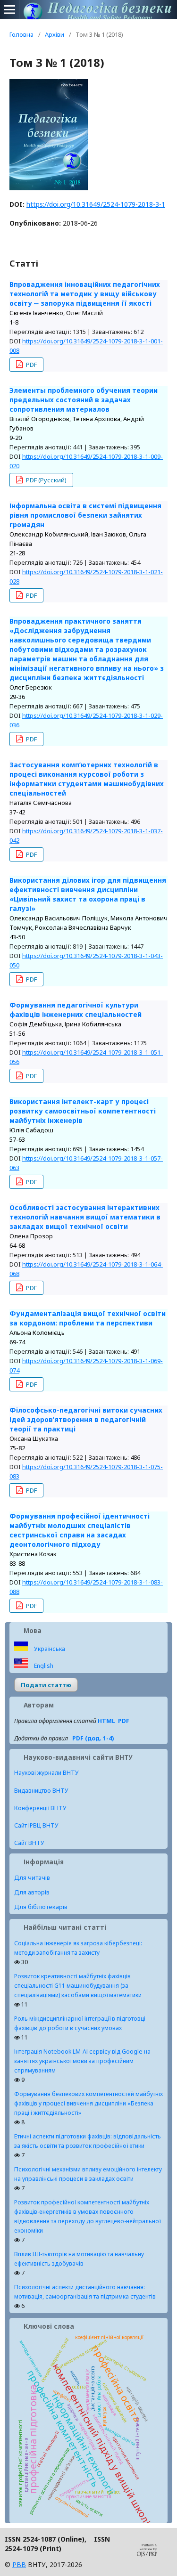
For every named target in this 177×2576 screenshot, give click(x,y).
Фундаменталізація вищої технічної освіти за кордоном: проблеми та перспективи (88, 1318)
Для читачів (32, 1877)
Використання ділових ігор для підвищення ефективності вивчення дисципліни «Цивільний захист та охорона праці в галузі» (88, 894)
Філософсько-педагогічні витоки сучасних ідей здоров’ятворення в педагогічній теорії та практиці (86, 1419)
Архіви (55, 34)
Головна (21, 34)
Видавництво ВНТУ (41, 1791)
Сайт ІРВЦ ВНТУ (36, 1825)
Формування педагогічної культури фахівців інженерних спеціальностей (76, 1010)
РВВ (19, 2564)
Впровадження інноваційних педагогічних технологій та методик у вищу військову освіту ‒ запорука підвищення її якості (85, 294)
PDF (31, 365)
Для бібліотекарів (41, 1907)
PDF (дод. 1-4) (93, 1738)
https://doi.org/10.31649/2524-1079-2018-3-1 (96, 204)
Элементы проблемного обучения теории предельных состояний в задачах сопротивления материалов (84, 400)
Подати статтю (46, 1685)
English (43, 1666)
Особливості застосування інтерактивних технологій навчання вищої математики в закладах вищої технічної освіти (85, 1217)
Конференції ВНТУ (40, 1808)
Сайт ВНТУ (29, 1843)
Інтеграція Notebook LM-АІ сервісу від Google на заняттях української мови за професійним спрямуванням (82, 2061)
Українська (49, 1649)
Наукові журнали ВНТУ (46, 1773)
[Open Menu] (9, 9)
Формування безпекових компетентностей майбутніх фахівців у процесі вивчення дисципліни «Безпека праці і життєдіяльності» (88, 2103)
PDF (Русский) (46, 480)
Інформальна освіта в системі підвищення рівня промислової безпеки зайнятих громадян (85, 515)
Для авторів (32, 1892)
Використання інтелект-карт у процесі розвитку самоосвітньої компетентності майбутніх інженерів (83, 1111)
